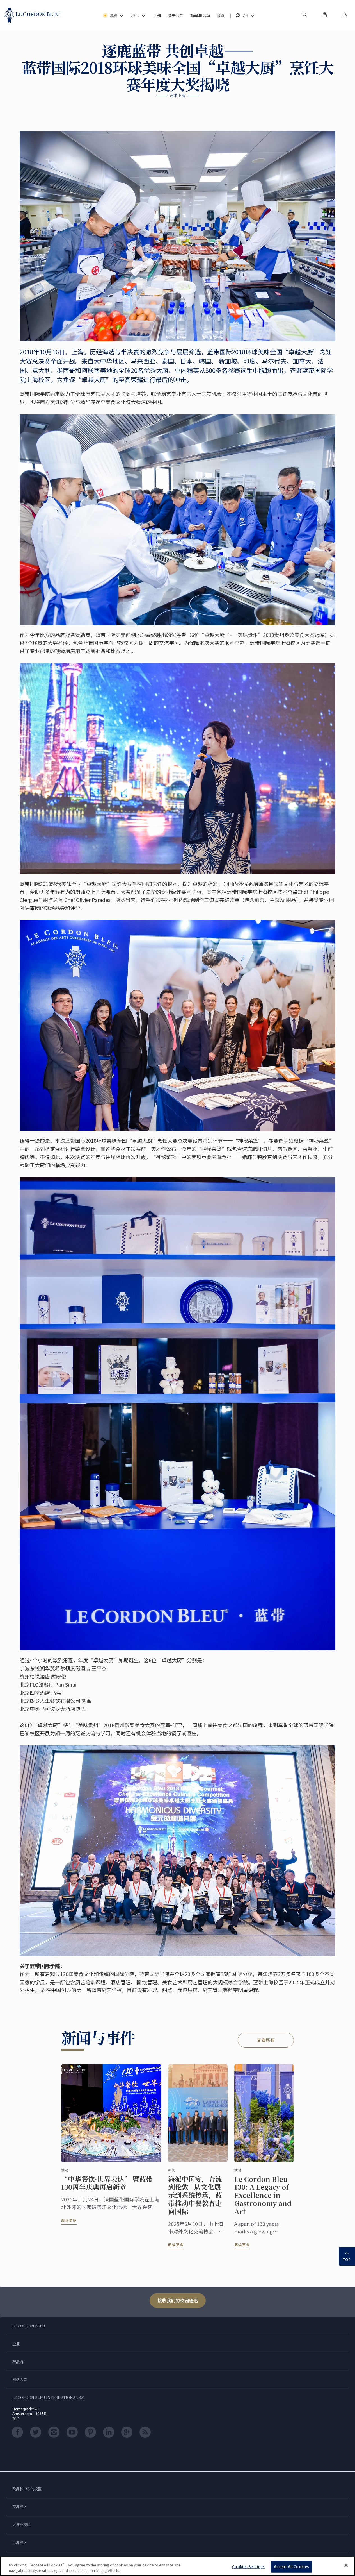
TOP (347, 2260)
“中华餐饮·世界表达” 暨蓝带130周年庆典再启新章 (107, 2183)
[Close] (346, 2566)
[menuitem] (304, 15)
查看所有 (266, 2040)
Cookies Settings (248, 2567)
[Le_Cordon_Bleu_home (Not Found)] (33, 15)
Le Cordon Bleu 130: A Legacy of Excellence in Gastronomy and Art (263, 2195)
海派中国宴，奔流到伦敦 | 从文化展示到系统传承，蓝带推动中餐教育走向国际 (195, 2195)
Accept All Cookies (291, 2567)
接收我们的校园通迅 (178, 2300)
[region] (177, 2566)
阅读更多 (69, 2220)
